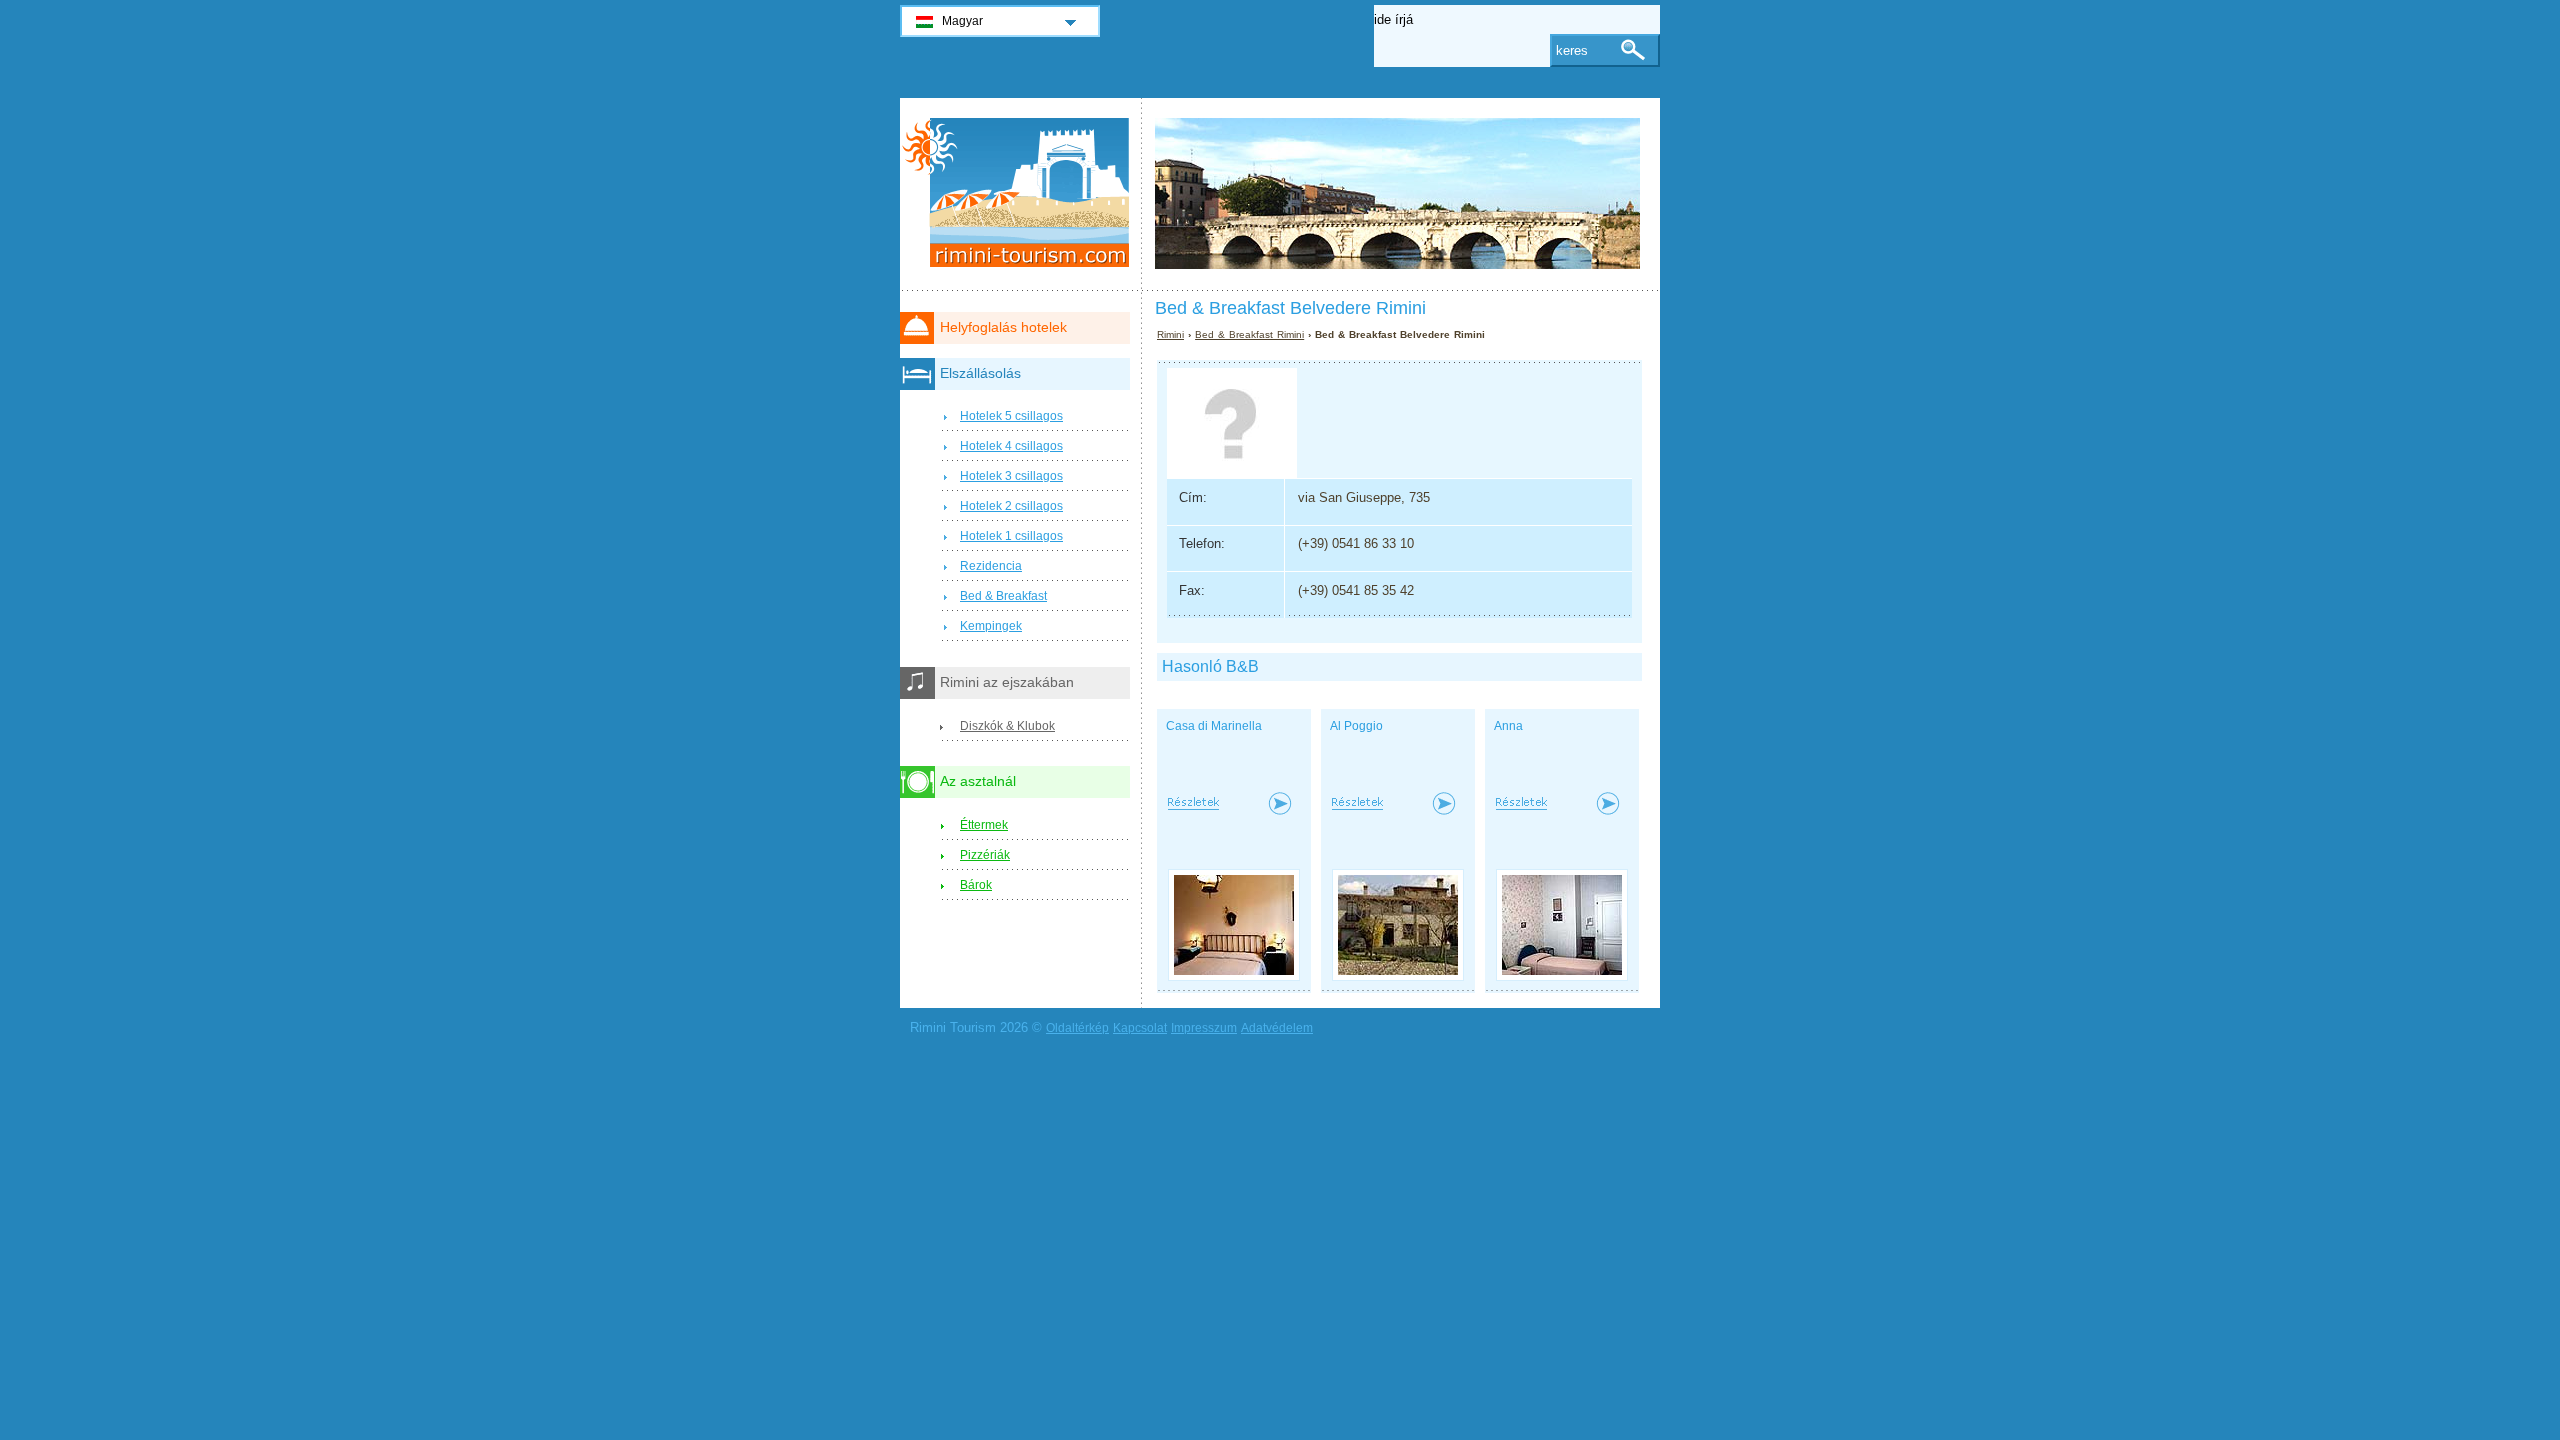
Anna (1508, 726)
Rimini (1170, 334)
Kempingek (991, 626)
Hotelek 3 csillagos (1011, 476)
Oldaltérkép (1077, 1028)
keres (1572, 50)
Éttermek (984, 825)
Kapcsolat (1140, 1028)
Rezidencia (991, 566)
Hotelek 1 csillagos (1011, 536)
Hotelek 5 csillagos (1011, 416)
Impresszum (1204, 1028)
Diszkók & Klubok (1007, 726)
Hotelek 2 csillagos (1011, 506)
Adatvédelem (1277, 1028)
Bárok (976, 885)
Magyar (962, 21)
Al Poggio (1356, 726)
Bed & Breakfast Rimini (1249, 334)
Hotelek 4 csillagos (1011, 446)
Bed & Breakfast (1003, 596)
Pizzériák (985, 855)
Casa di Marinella (1214, 726)
